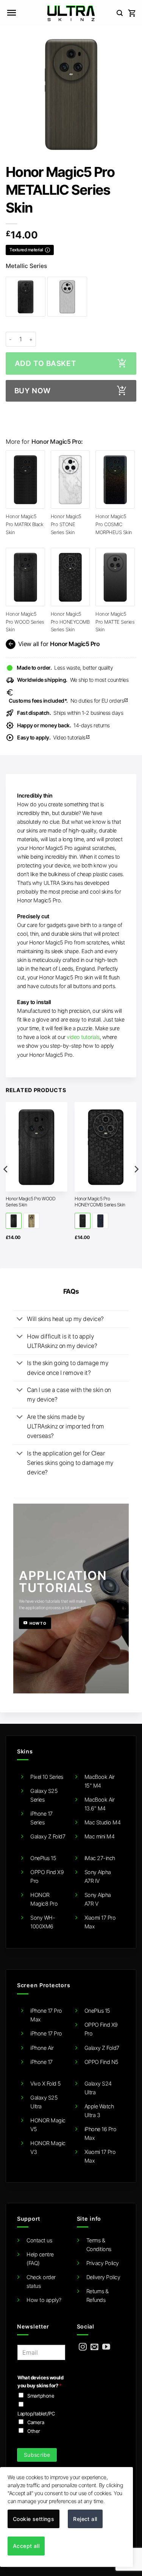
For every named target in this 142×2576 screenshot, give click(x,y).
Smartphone (41, 2396)
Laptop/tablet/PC (36, 2414)
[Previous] (6, 1184)
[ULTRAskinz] (71, 13)
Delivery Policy (103, 2277)
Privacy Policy (103, 2263)
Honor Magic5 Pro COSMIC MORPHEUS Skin (114, 524)
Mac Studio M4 (103, 1822)
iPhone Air (42, 2048)
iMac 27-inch (100, 1858)
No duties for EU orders (69, 701)
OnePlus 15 (43, 1858)
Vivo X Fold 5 (46, 2083)
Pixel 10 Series (47, 1777)
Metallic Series (26, 266)
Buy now (33, 391)
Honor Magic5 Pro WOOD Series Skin (25, 622)
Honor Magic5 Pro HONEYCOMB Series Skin (70, 622)
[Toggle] (20, 1320)
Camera (36, 2422)
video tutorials (83, 1037)
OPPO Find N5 (101, 2062)
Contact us (39, 2240)
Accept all (26, 2546)
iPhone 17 (41, 2062)
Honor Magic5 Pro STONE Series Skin (66, 524)
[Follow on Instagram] (83, 2347)
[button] (11, 13)
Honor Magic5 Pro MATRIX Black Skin (24, 524)
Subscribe (37, 2455)
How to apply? (44, 2300)
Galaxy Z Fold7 (48, 1836)
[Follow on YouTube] (106, 2347)
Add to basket (45, 363)
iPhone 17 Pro (46, 2033)
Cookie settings (34, 2519)
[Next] (136, 1184)
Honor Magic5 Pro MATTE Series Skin (115, 622)
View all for (53, 644)
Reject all (85, 2519)
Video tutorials (54, 737)
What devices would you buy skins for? (40, 2381)
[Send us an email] (94, 2347)
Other (34, 2431)
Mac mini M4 (100, 1836)
